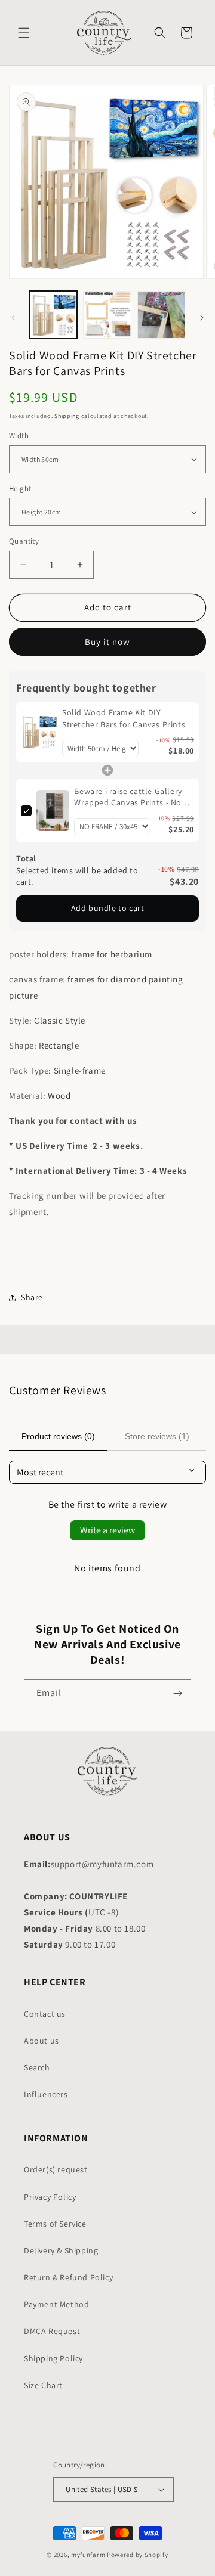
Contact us (45, 2014)
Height (20, 489)
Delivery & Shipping (61, 2250)
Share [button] (32, 1297)
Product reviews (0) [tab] (58, 1436)
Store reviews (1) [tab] (157, 1436)
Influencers (46, 2094)
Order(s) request (56, 2169)
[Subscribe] (177, 1693)
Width (19, 435)
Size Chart (43, 2385)
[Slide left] (13, 318)
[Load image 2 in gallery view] (107, 315)
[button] (24, 33)
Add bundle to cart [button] (108, 908)
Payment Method (56, 2304)
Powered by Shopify (138, 2555)
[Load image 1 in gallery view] (53, 315)
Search (37, 2067)
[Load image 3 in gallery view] (161, 315)
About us (42, 2041)
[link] (39, 732)
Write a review (107, 1530)
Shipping (67, 416)
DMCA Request (52, 2331)
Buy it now (107, 642)
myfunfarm (88, 2555)
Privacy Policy (50, 2197)
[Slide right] (202, 318)
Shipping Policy (53, 2358)
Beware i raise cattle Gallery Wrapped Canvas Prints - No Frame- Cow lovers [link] (128, 797)
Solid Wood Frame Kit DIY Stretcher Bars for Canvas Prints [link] (124, 718)
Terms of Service (55, 2224)
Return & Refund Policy (68, 2277)
